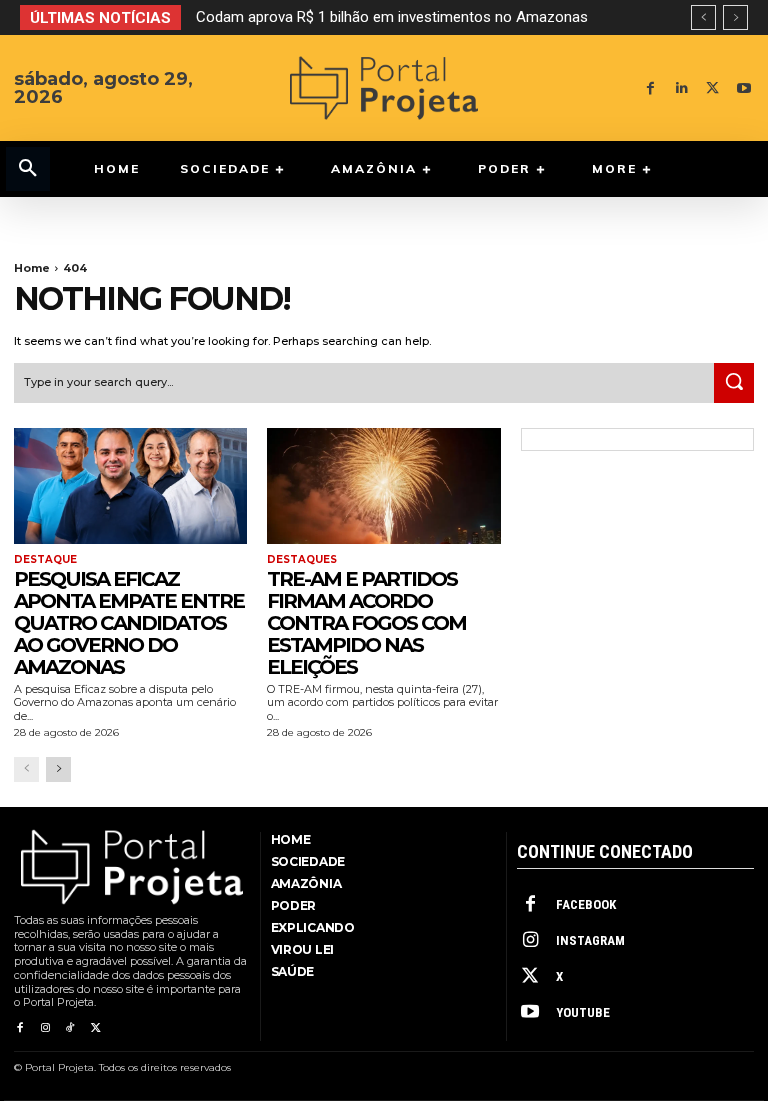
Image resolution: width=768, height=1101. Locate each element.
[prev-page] (26, 769)
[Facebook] (650, 88)
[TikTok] (70, 1028)
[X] (712, 88)
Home (32, 268)
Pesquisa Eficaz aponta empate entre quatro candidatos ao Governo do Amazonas (129, 623)
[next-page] (58, 769)
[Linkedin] (681, 88)
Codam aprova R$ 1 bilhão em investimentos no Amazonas (392, 17)
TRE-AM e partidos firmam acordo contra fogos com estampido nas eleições (366, 623)
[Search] (734, 383)
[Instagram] (44, 1028)
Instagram (590, 940)
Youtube (583, 1012)
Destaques (302, 560)
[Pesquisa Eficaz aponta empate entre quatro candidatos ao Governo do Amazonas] (130, 486)
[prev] (703, 17)
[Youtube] (743, 88)
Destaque (45, 560)
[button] (28, 169)
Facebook (586, 904)
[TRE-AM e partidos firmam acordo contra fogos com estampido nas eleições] (383, 486)
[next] (735, 17)
